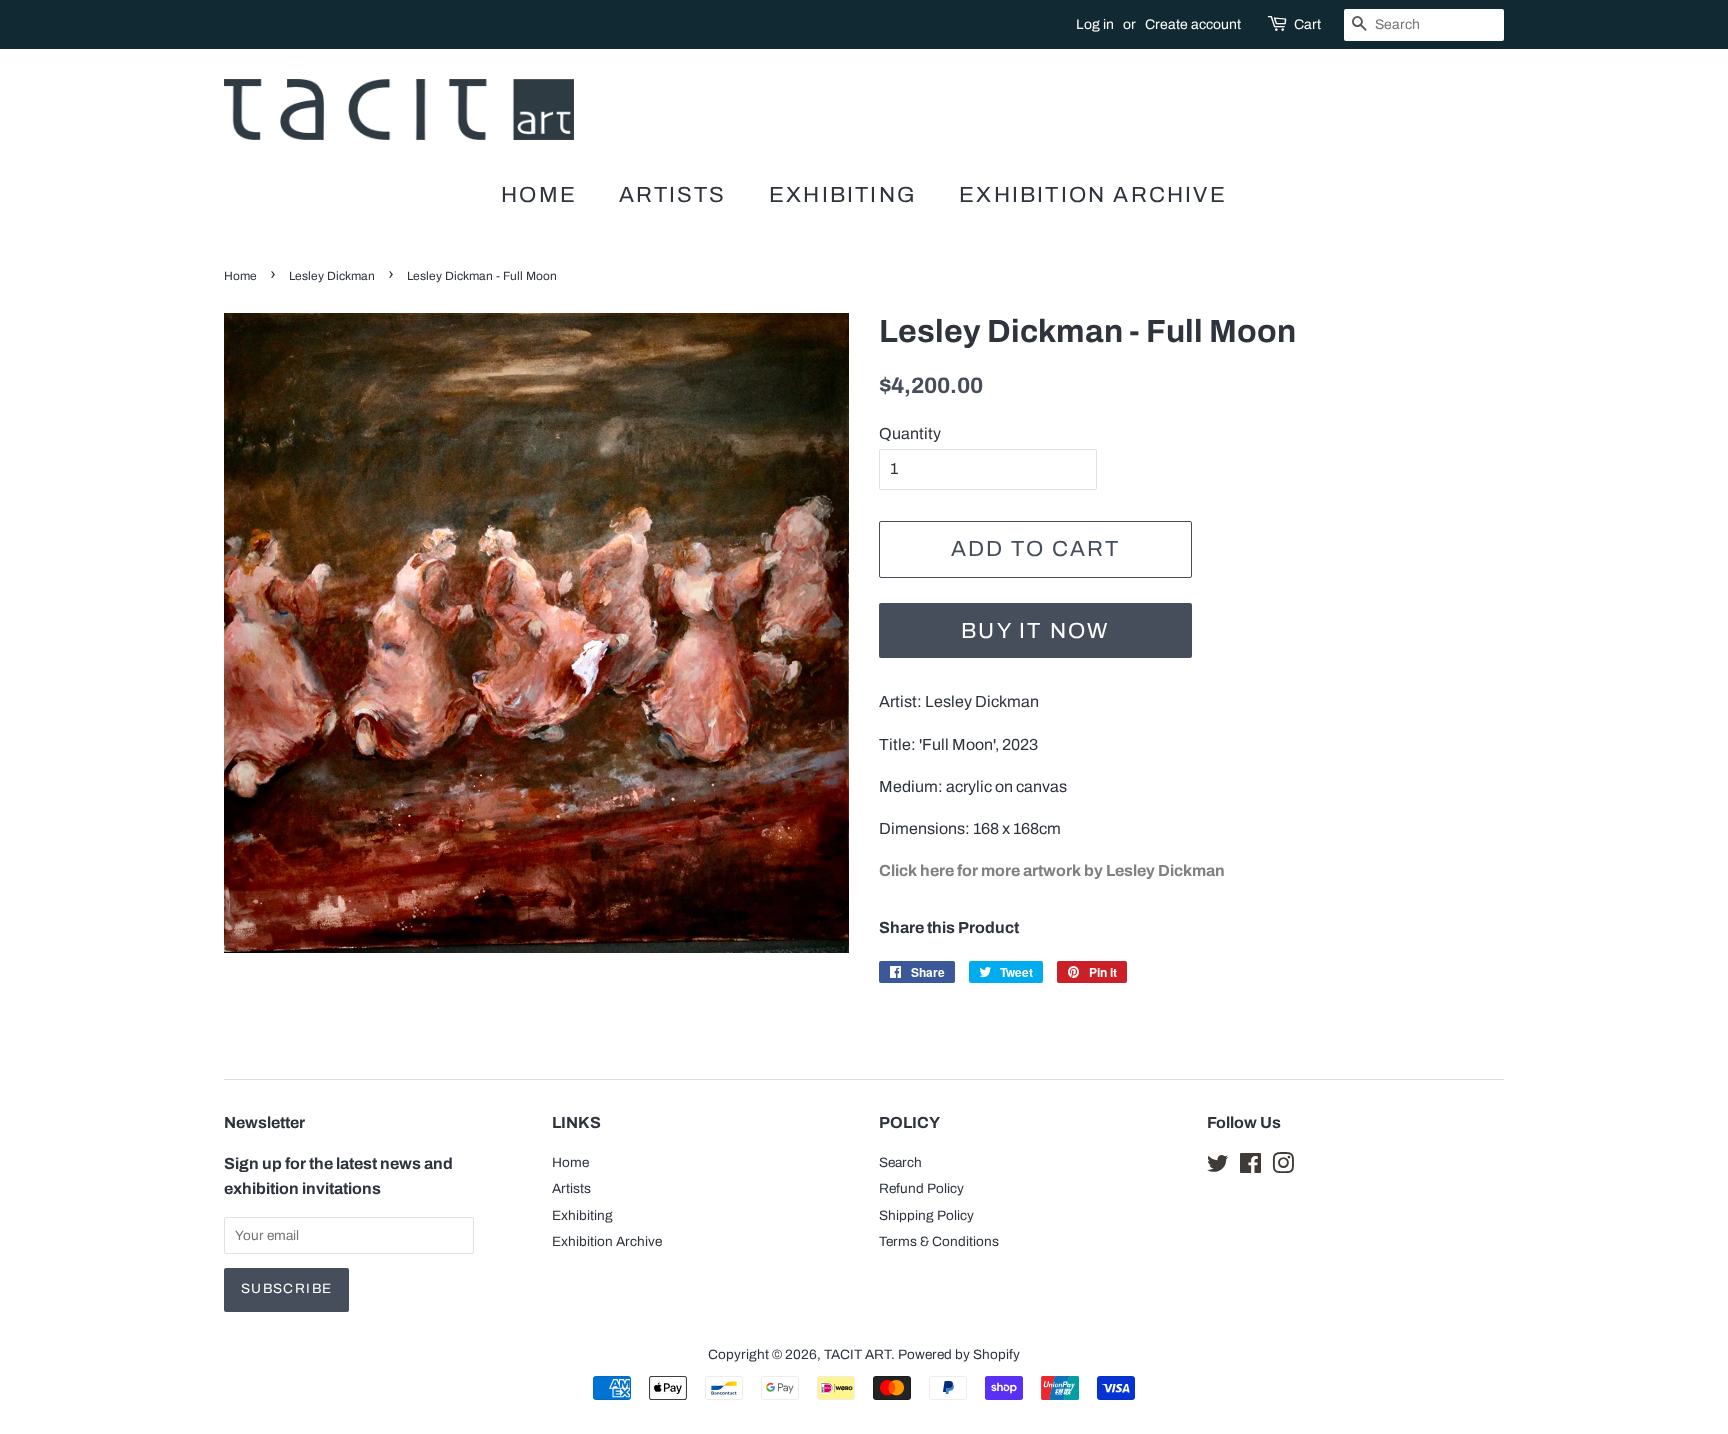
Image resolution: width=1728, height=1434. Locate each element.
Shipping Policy (926, 1215)
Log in (1095, 24)
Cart (1307, 24)
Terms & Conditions (939, 1241)
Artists (672, 195)
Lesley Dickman (332, 276)
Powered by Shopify (959, 1354)
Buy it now (1035, 631)
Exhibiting (843, 195)
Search (900, 1162)
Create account (1193, 24)
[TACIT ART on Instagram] (1283, 1167)
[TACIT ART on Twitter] (1218, 1167)
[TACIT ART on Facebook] (1250, 1167)
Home (539, 195)
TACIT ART (857, 1354)
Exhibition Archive (1093, 195)
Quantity (910, 433)
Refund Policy (921, 1188)
